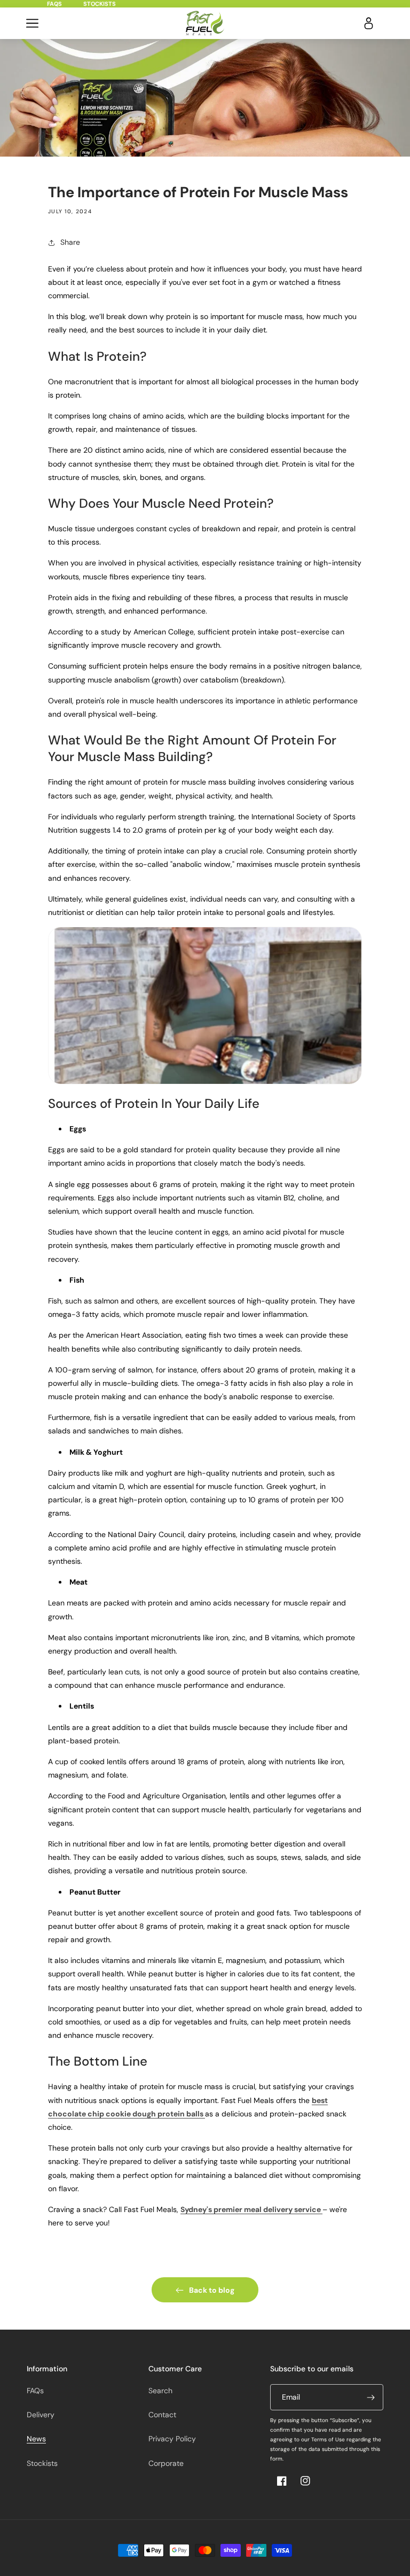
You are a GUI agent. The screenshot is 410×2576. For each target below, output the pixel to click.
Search (160, 2391)
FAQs (54, 4)
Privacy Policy (172, 2439)
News (36, 2439)
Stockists (100, 4)
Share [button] (70, 242)
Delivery (41, 2415)
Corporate (166, 2463)
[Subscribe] (370, 2397)
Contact (162, 2415)
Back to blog (212, 2290)
